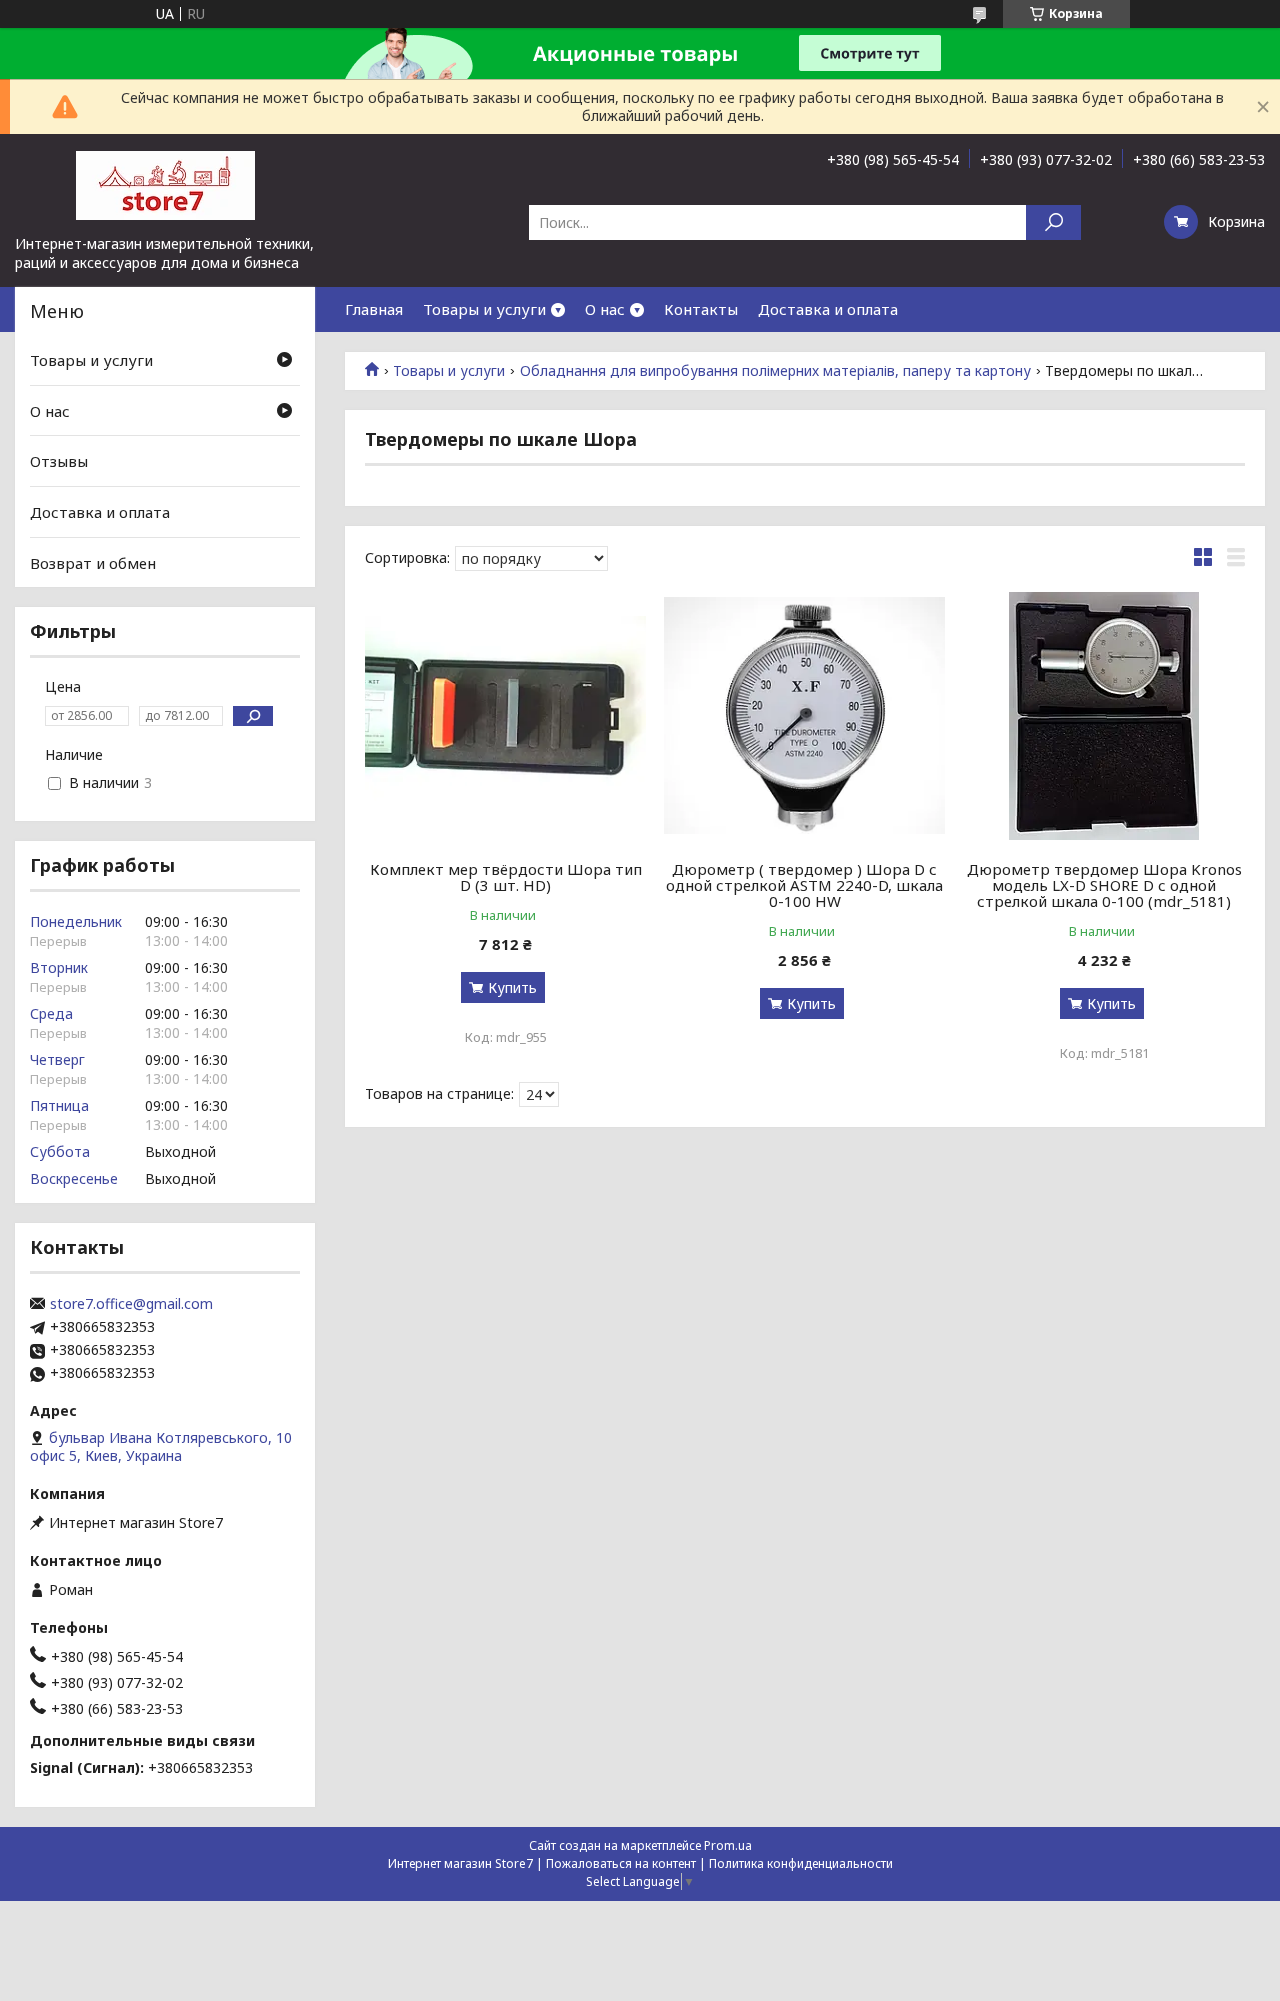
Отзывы (59, 461)
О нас (605, 309)
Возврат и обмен (93, 562)
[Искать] (1053, 222)
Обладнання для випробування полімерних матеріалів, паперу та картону (775, 371)
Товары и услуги (484, 309)
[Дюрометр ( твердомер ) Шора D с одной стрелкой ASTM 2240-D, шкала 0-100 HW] (804, 716)
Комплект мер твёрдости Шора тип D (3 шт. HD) (506, 877)
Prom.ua (728, 1845)
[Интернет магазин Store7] (165, 184)
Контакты (701, 309)
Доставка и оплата (828, 309)
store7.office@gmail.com (131, 1304)
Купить (512, 987)
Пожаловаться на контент (621, 1863)
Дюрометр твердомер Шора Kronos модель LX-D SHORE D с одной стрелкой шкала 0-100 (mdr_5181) (1104, 885)
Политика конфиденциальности (801, 1863)
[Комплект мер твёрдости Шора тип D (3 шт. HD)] (505, 716)
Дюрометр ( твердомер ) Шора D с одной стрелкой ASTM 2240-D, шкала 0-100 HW (804, 885)
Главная (374, 309)
